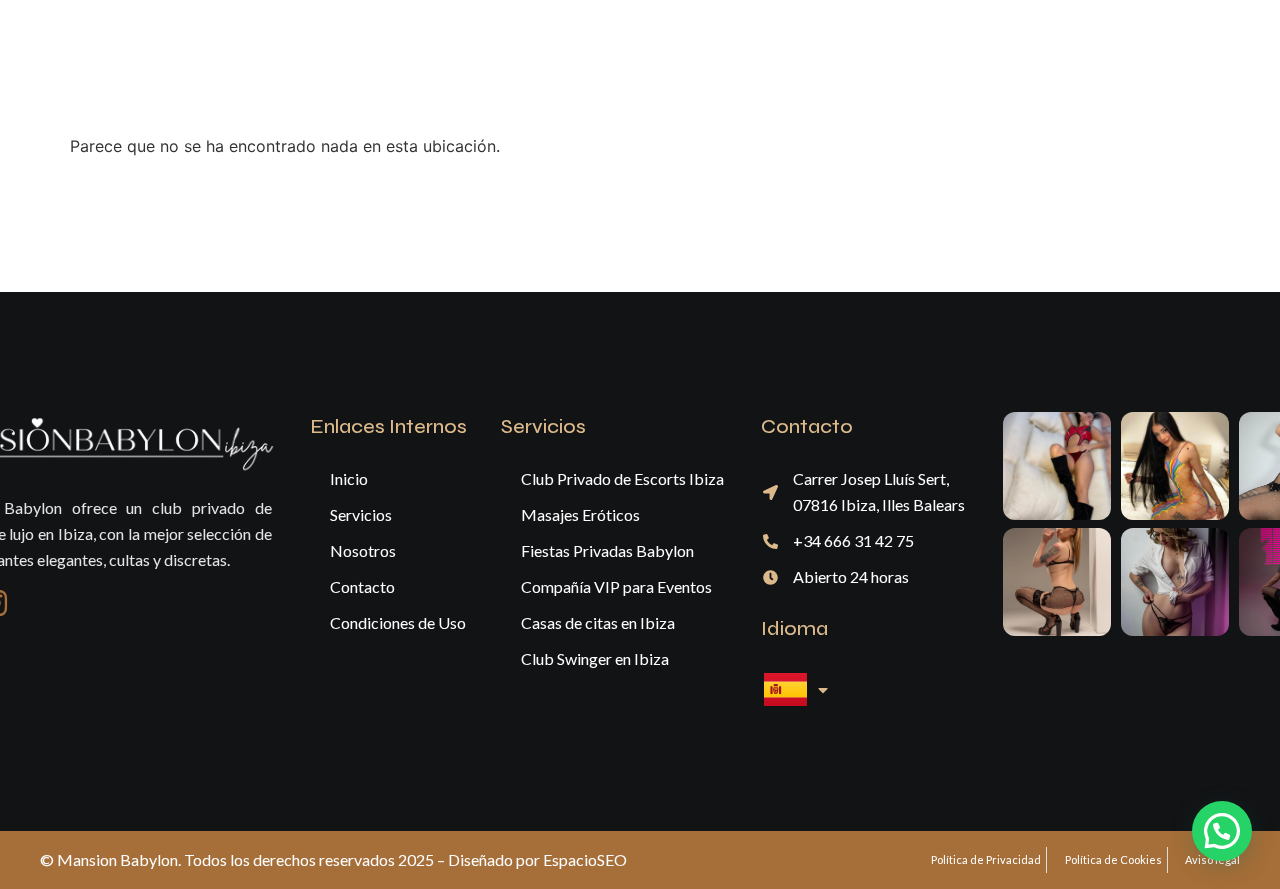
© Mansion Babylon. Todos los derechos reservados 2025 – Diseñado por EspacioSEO (333, 859)
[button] (1222, 831)
